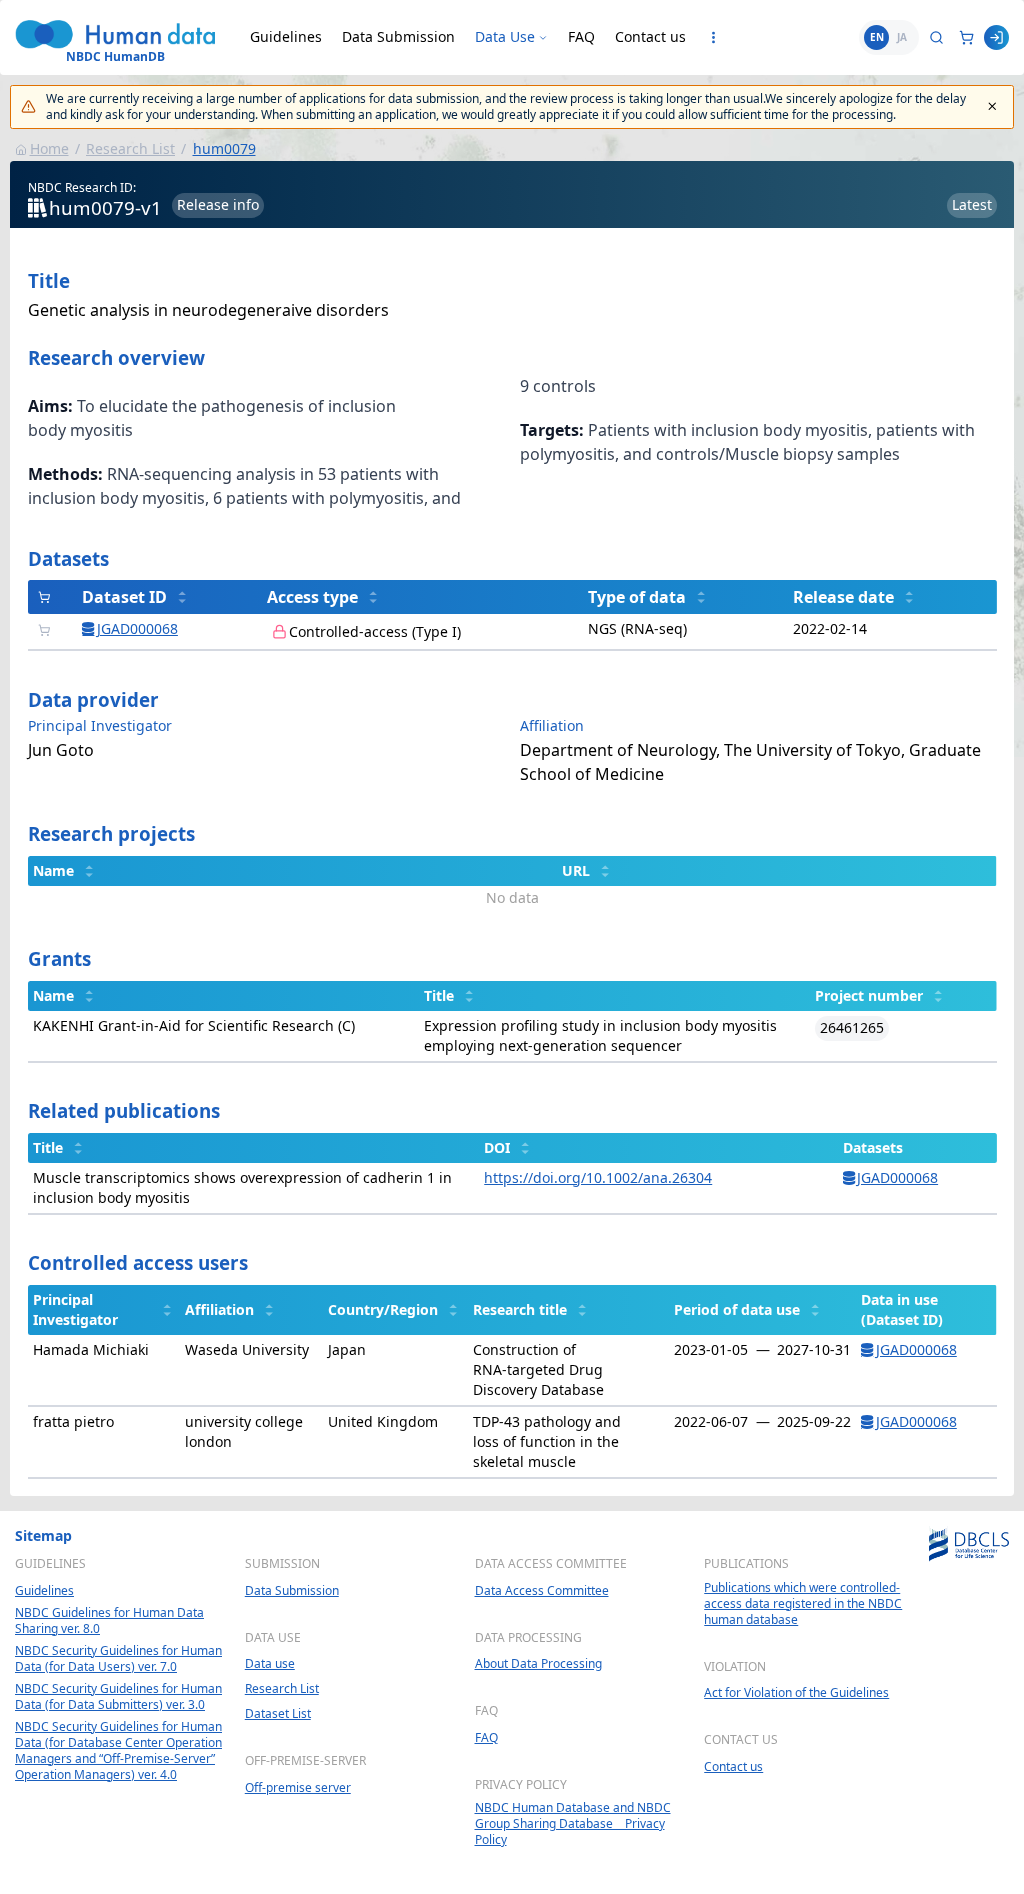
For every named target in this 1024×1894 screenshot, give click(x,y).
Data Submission (398, 36)
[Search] (936, 37)
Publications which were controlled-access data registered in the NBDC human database (803, 1604)
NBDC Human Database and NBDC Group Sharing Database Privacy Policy (573, 1824)
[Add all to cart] (44, 597)
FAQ (581, 36)
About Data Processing (538, 1664)
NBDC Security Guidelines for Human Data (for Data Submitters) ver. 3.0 (118, 1697)
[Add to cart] (44, 630)
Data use (270, 1664)
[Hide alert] (992, 106)
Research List (130, 148)
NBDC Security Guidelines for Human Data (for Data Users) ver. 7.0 (118, 1659)
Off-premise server (298, 1788)
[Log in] (996, 37)
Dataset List (278, 1714)
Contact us (650, 36)
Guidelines (286, 36)
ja (902, 37)
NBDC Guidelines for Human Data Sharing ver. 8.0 (109, 1621)
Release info (218, 204)
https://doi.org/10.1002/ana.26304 (598, 1177)
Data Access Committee (542, 1591)
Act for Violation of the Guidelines (796, 1693)
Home (49, 148)
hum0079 (224, 148)
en (877, 37)
